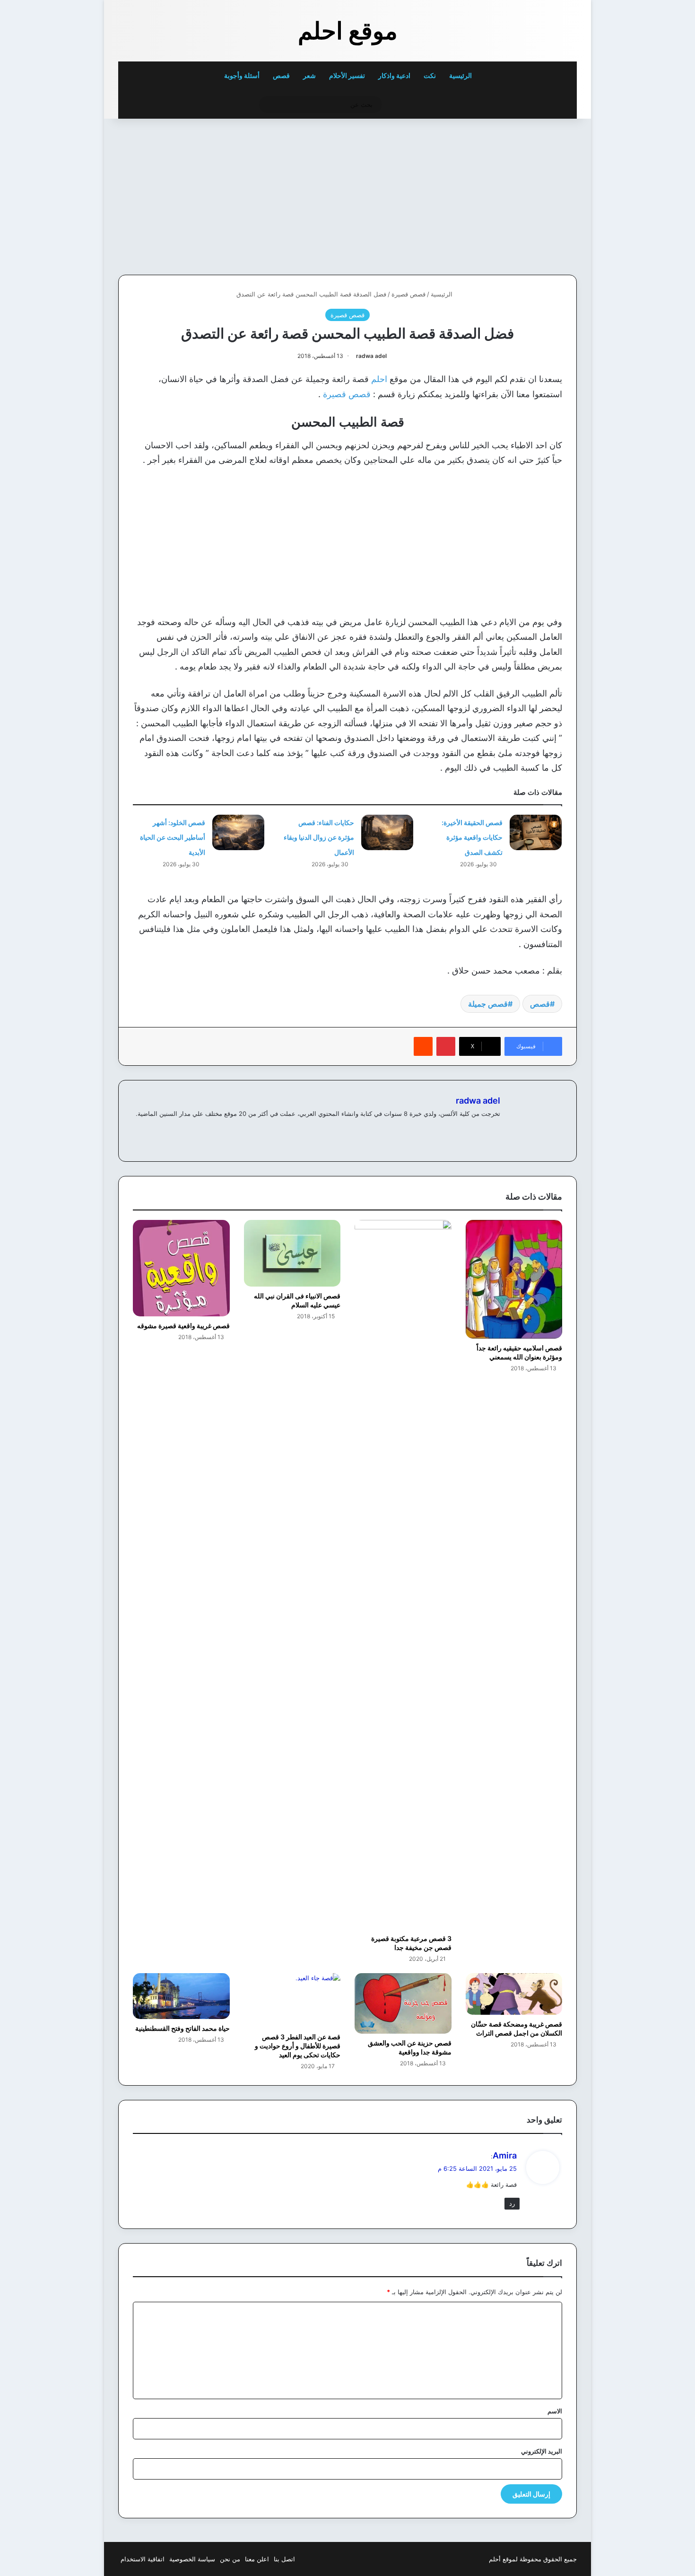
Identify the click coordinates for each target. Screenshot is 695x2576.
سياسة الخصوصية (192, 2559)
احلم (379, 379)
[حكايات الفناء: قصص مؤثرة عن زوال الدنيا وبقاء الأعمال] (387, 832)
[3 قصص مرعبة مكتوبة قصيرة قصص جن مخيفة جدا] (403, 1575)
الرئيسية (461, 75)
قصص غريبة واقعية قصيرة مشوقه (183, 1326)
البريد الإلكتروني (542, 2451)
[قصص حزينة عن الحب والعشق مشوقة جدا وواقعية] (403, 2003)
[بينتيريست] (446, 1046)
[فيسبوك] (495, 1129)
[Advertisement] (512, 194)
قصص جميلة (488, 1004)
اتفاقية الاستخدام (143, 2559)
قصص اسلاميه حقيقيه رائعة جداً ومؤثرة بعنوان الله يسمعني (519, 1352)
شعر (309, 75)
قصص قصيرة (408, 294)
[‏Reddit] (423, 1046)
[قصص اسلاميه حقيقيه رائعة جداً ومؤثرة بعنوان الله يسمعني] (514, 1279)
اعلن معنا (257, 2559)
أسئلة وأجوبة (242, 75)
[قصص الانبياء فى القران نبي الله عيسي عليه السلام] (292, 1253)
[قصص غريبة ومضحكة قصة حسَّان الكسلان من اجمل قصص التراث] (514, 1994)
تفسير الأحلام (347, 75)
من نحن (230, 2559)
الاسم (555, 2411)
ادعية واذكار (394, 75)
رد (512, 2203)
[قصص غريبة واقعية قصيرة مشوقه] (181, 1268)
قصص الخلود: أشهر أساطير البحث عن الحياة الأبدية (173, 837)
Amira (505, 2155)
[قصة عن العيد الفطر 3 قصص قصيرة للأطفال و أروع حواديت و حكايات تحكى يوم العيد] (292, 2000)
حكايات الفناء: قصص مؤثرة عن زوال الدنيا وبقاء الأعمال (319, 837)
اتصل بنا (284, 2559)
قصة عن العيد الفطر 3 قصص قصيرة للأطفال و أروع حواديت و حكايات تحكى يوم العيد (298, 2046)
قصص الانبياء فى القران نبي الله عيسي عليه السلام (297, 1300)
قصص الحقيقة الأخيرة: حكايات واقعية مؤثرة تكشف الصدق (472, 837)
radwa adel (371, 356)
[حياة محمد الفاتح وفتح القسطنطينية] (181, 1996)
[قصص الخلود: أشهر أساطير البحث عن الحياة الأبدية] (238, 832)
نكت (430, 75)
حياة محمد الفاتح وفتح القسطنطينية (182, 2028)
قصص (281, 75)
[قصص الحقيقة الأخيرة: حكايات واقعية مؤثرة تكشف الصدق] (536, 832)
